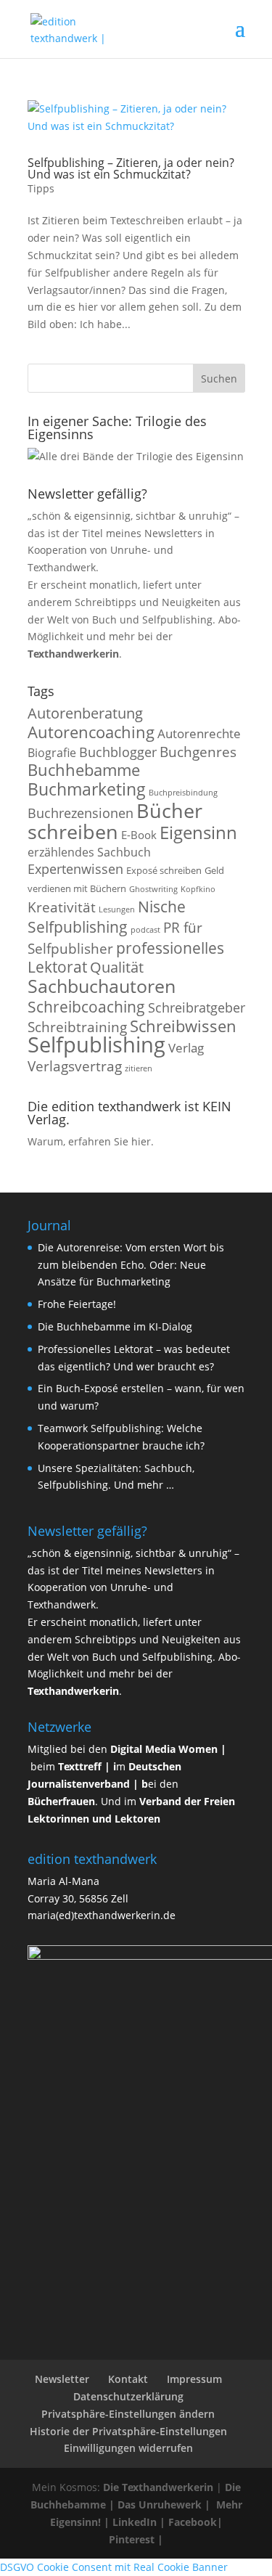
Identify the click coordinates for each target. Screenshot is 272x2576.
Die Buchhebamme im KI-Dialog (115, 1326)
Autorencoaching (91, 732)
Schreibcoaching (86, 1006)
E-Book (139, 835)
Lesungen (117, 909)
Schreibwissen (183, 1026)
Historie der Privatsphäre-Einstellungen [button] (128, 2431)
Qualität (117, 967)
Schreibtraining (77, 1027)
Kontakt (128, 2379)
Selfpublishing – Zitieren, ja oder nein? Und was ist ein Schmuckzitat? (131, 168)
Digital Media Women (164, 1749)
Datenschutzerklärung (128, 2396)
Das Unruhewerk (160, 2505)
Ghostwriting (153, 889)
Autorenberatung (85, 713)
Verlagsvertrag (75, 1066)
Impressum (194, 2379)
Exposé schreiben (164, 870)
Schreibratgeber (197, 1007)
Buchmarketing (87, 789)
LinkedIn (135, 2522)
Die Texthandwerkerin (158, 2487)
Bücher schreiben (115, 821)
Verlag (186, 1048)
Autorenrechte (199, 733)
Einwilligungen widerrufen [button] (128, 2448)
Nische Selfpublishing (107, 917)
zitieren (139, 1068)
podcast (145, 930)
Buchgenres (198, 752)
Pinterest (132, 2539)
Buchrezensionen (81, 813)
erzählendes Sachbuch (89, 852)
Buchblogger (118, 752)
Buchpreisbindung (183, 793)
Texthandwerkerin (73, 654)
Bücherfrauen (61, 1801)
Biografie (52, 753)
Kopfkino (198, 889)
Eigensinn (198, 832)
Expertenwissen (75, 869)
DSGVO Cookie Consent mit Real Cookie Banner (114, 2567)
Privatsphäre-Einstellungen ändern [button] (128, 2414)
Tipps (41, 188)
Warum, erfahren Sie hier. (91, 1141)
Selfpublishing (96, 1044)
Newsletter (62, 2379)
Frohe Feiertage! (77, 1304)
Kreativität (62, 907)
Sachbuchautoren (102, 986)
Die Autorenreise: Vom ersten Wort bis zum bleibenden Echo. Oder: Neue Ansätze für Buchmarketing (131, 1265)
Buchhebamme (84, 770)
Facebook (193, 2522)
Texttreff (80, 1766)
